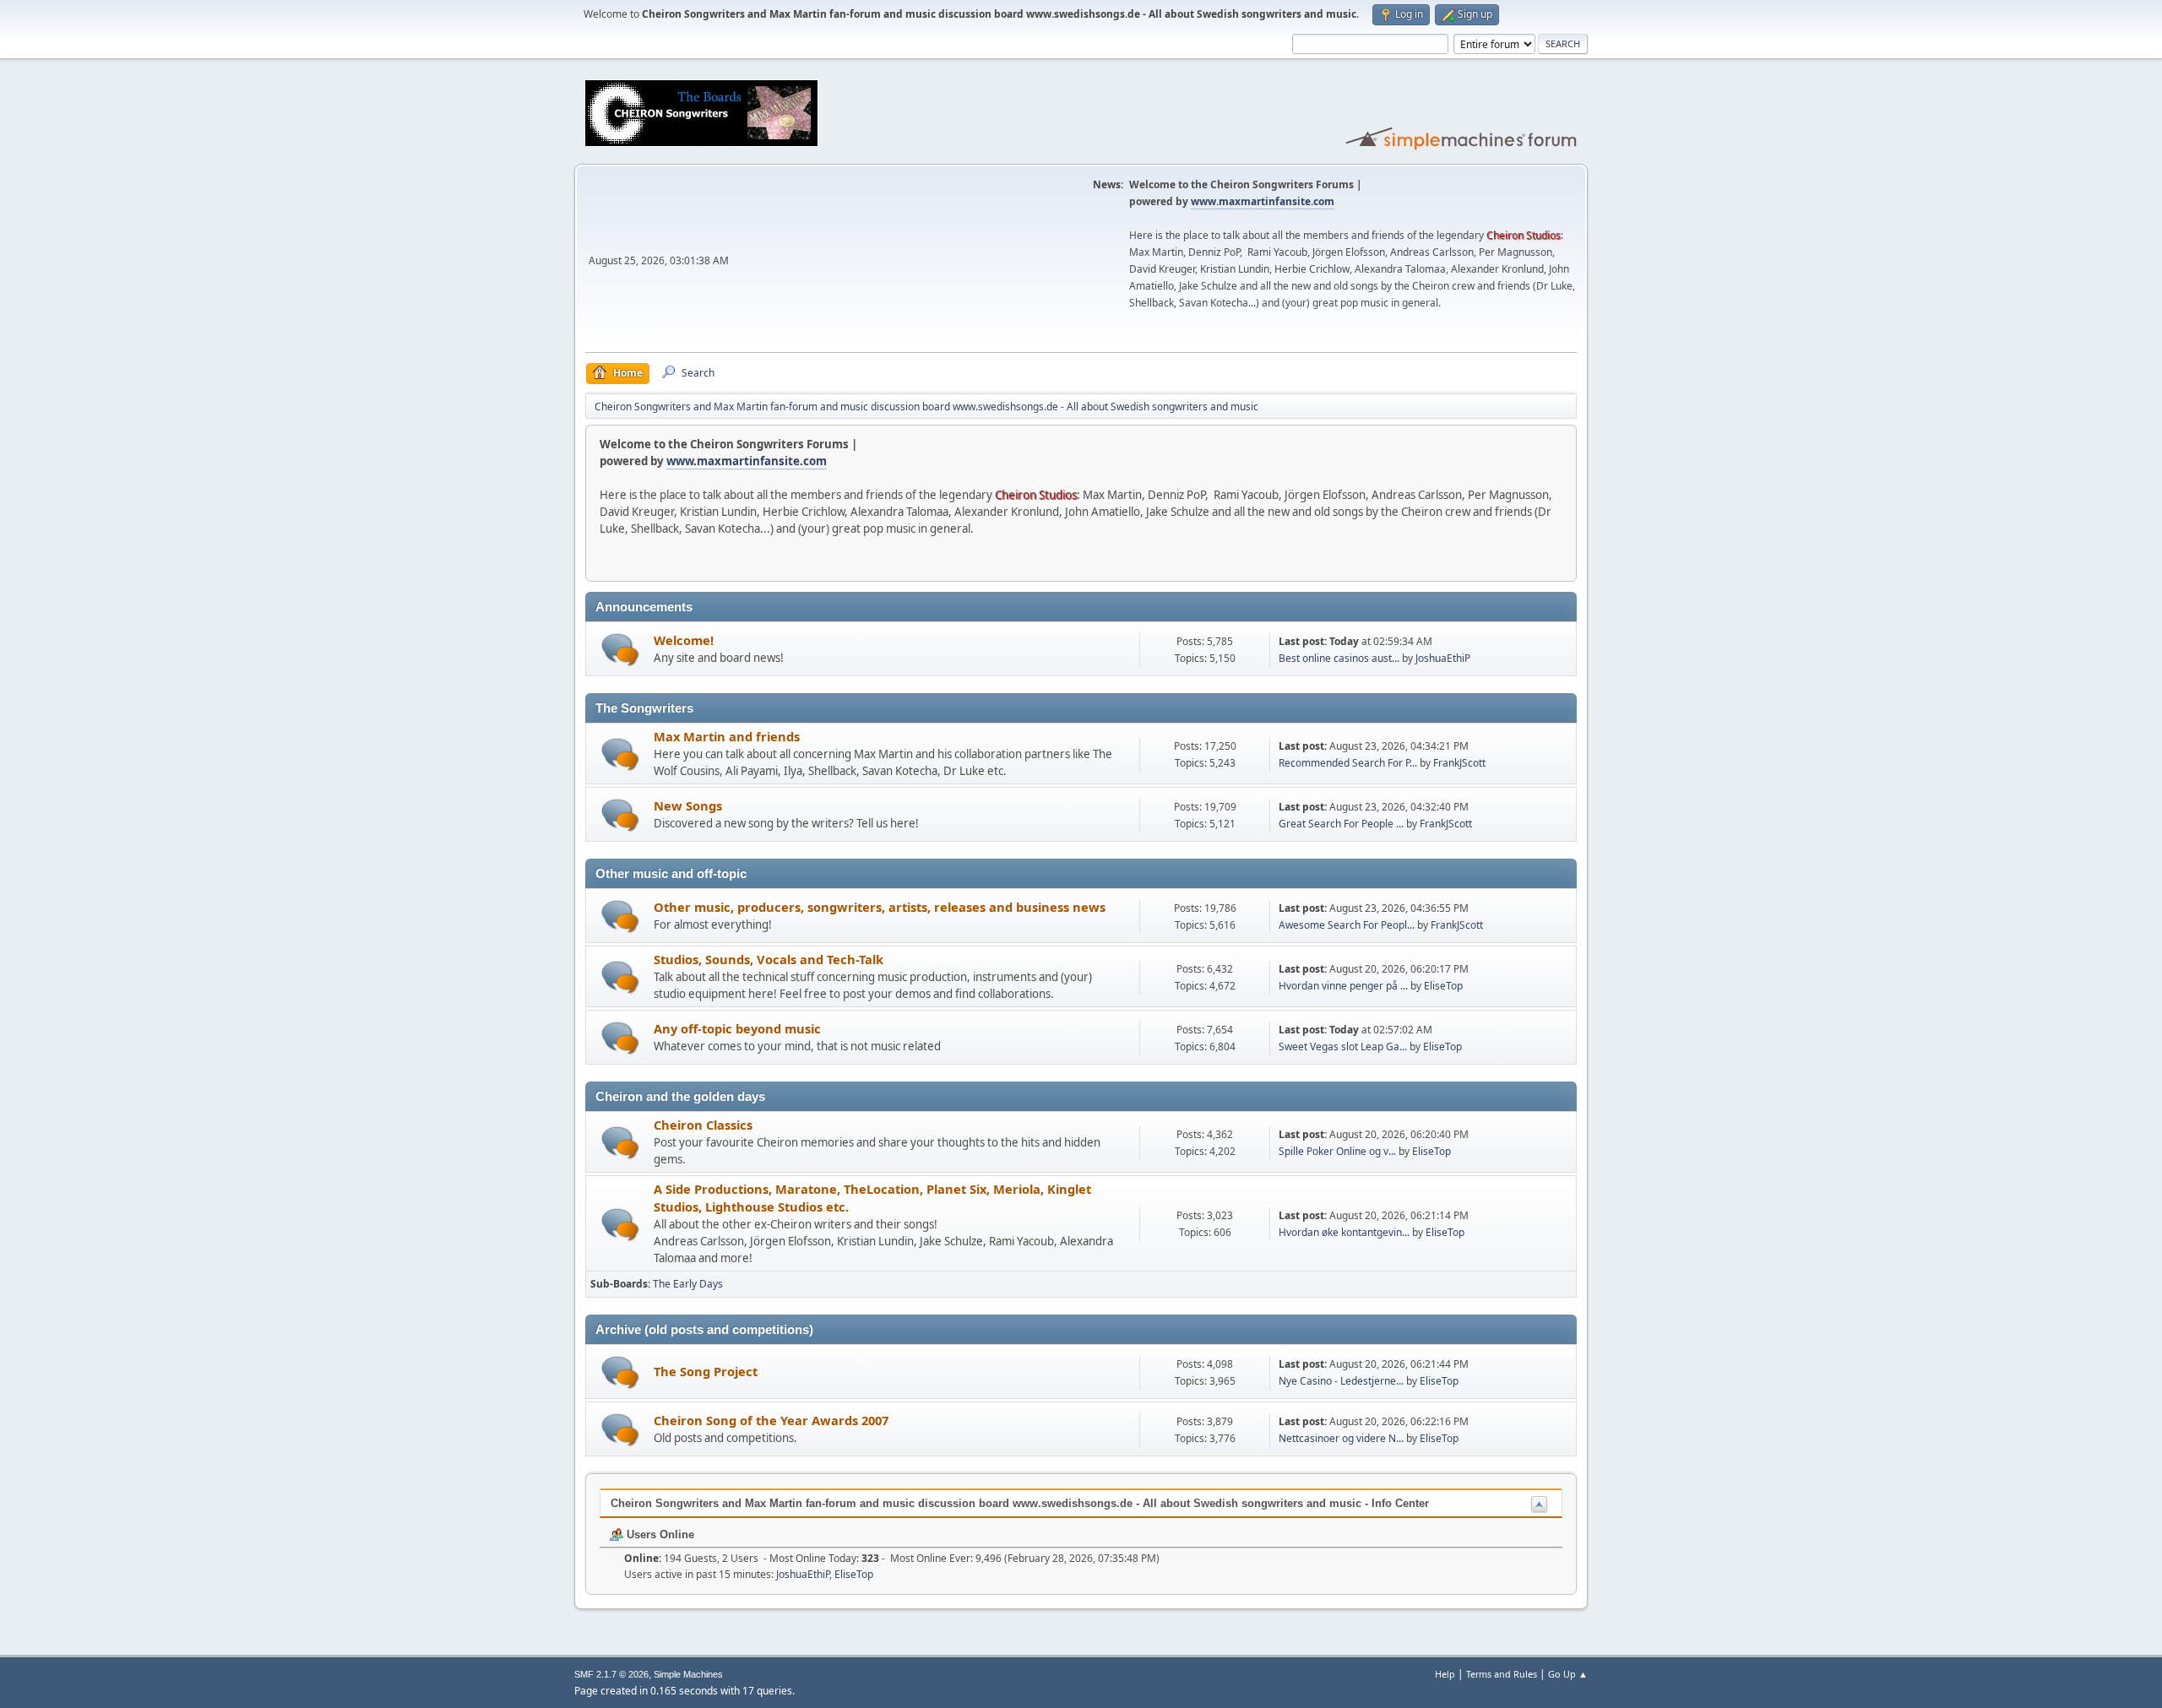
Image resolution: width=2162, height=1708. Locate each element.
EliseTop (1443, 986)
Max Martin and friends (727, 736)
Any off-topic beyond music (737, 1028)
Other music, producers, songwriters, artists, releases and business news (880, 907)
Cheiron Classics (703, 1125)
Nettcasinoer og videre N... (1341, 1438)
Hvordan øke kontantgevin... (1344, 1232)
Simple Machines (688, 1674)
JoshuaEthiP (1443, 658)
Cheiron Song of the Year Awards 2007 (771, 1420)
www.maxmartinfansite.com (1263, 201)
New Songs (688, 805)
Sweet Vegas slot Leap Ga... (1343, 1046)
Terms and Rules (1502, 1674)
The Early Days (688, 1284)
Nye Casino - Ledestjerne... (1341, 1381)
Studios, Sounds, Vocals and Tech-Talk (769, 959)
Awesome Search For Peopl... (1347, 925)
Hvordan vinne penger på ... (1343, 986)
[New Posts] (620, 650)
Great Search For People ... (1341, 824)
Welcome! (684, 640)
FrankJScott (1459, 763)
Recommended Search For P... (1348, 763)
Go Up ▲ (1568, 1674)
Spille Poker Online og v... (1337, 1151)
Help (1445, 1674)
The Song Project (706, 1371)
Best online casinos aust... (1339, 658)
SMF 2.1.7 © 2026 (611, 1674)
